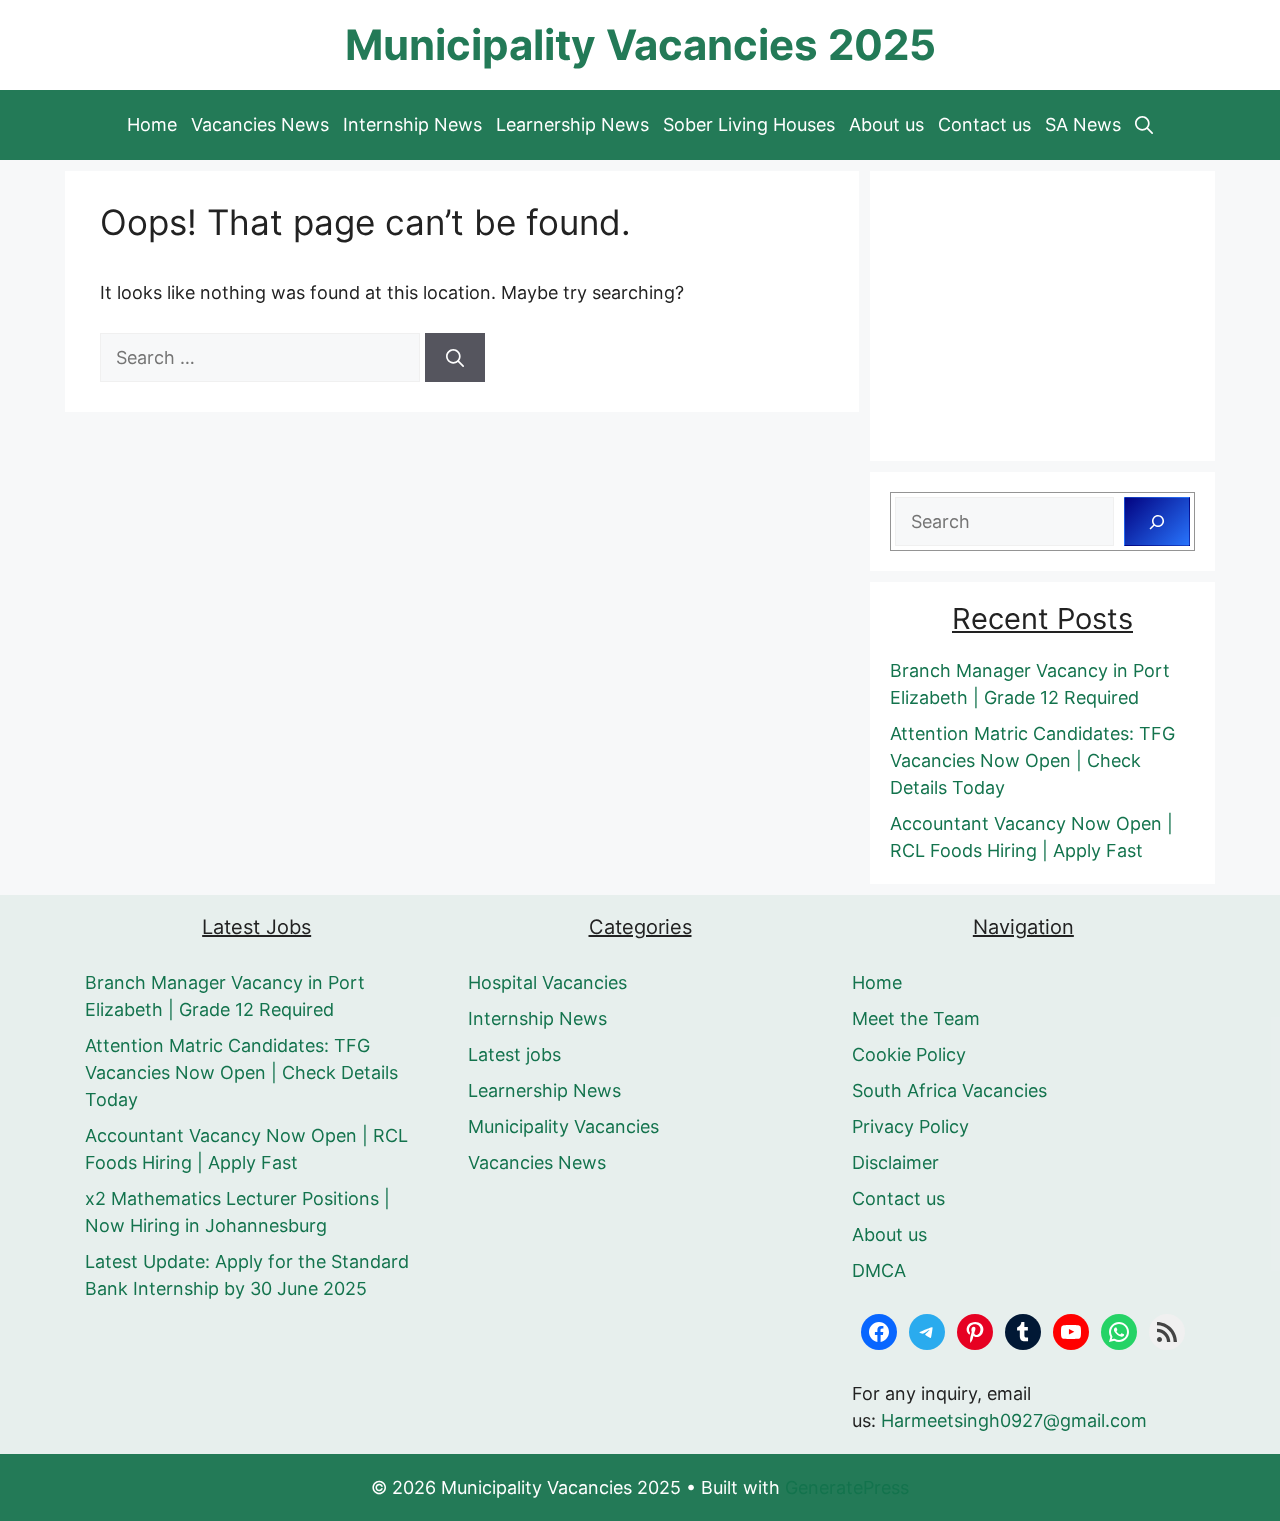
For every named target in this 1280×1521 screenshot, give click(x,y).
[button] (1144, 125)
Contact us (984, 124)
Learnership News (572, 124)
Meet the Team (916, 1018)
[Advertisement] (1042, 316)
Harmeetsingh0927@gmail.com (1014, 1420)
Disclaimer (895, 1162)
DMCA (879, 1270)
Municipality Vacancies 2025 (640, 44)
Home (152, 124)
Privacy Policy (910, 1126)
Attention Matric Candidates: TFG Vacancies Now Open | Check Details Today (1032, 760)
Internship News (412, 124)
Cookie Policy (909, 1054)
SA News (1083, 124)
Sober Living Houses (749, 124)
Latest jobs (514, 1054)
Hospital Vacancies (547, 982)
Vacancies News (260, 124)
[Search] (455, 357)
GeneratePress (847, 1487)
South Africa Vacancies (949, 1090)
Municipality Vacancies (563, 1126)
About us (886, 124)
